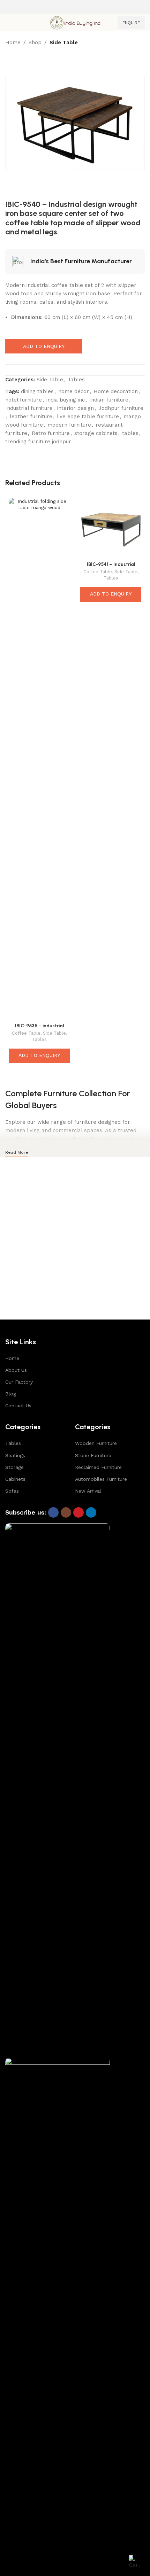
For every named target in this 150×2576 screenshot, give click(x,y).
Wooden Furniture (96, 1443)
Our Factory (19, 1382)
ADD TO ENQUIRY (44, 346)
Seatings (15, 1455)
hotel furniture (24, 400)
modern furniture (69, 425)
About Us (16, 1370)
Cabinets (15, 1479)
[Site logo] (75, 22)
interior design (76, 408)
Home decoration (116, 391)
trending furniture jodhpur (38, 442)
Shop (35, 42)
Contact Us (18, 1406)
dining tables (37, 391)
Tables (76, 380)
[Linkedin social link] (91, 1512)
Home (13, 42)
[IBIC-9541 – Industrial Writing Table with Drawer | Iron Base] (111, 528)
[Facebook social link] (53, 1512)
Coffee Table (26, 1033)
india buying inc (66, 400)
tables (130, 433)
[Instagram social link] (66, 1512)
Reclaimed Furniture (98, 1467)
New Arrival (88, 1491)
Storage (14, 1467)
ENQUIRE (131, 23)
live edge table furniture (88, 417)
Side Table (64, 42)
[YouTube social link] (78, 1512)
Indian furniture (109, 400)
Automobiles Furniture (101, 1479)
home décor (74, 391)
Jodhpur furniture (121, 408)
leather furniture (31, 417)
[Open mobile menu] (8, 23)
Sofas (12, 1491)
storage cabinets (96, 433)
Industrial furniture (29, 408)
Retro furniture (51, 433)
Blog (11, 1394)
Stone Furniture (93, 1455)
